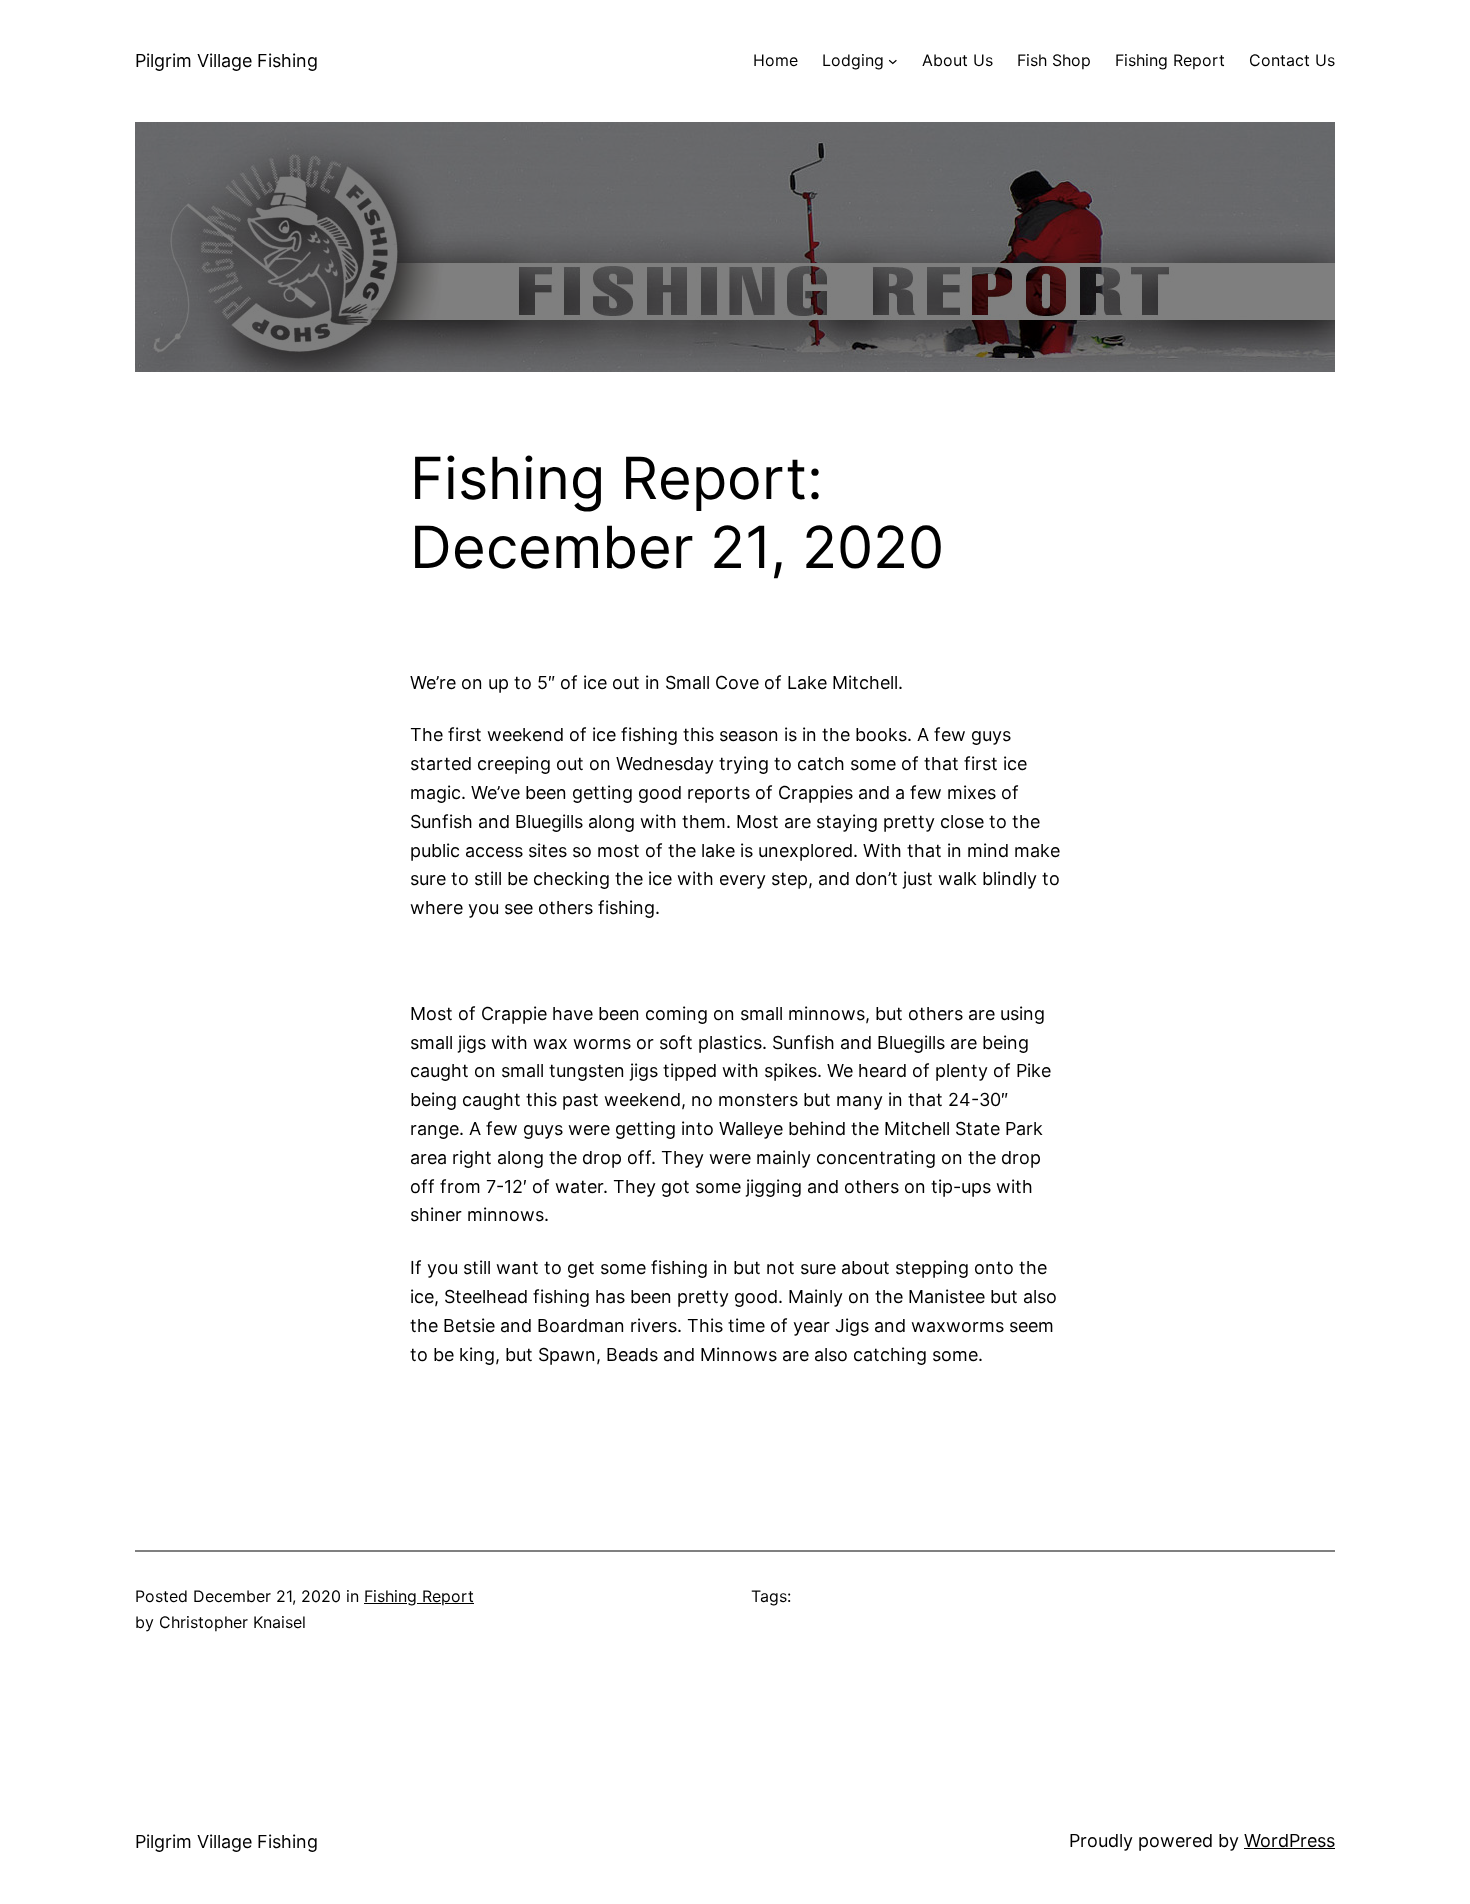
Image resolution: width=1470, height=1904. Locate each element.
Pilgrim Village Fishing (226, 60)
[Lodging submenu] (893, 61)
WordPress (1289, 1840)
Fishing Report (419, 1596)
